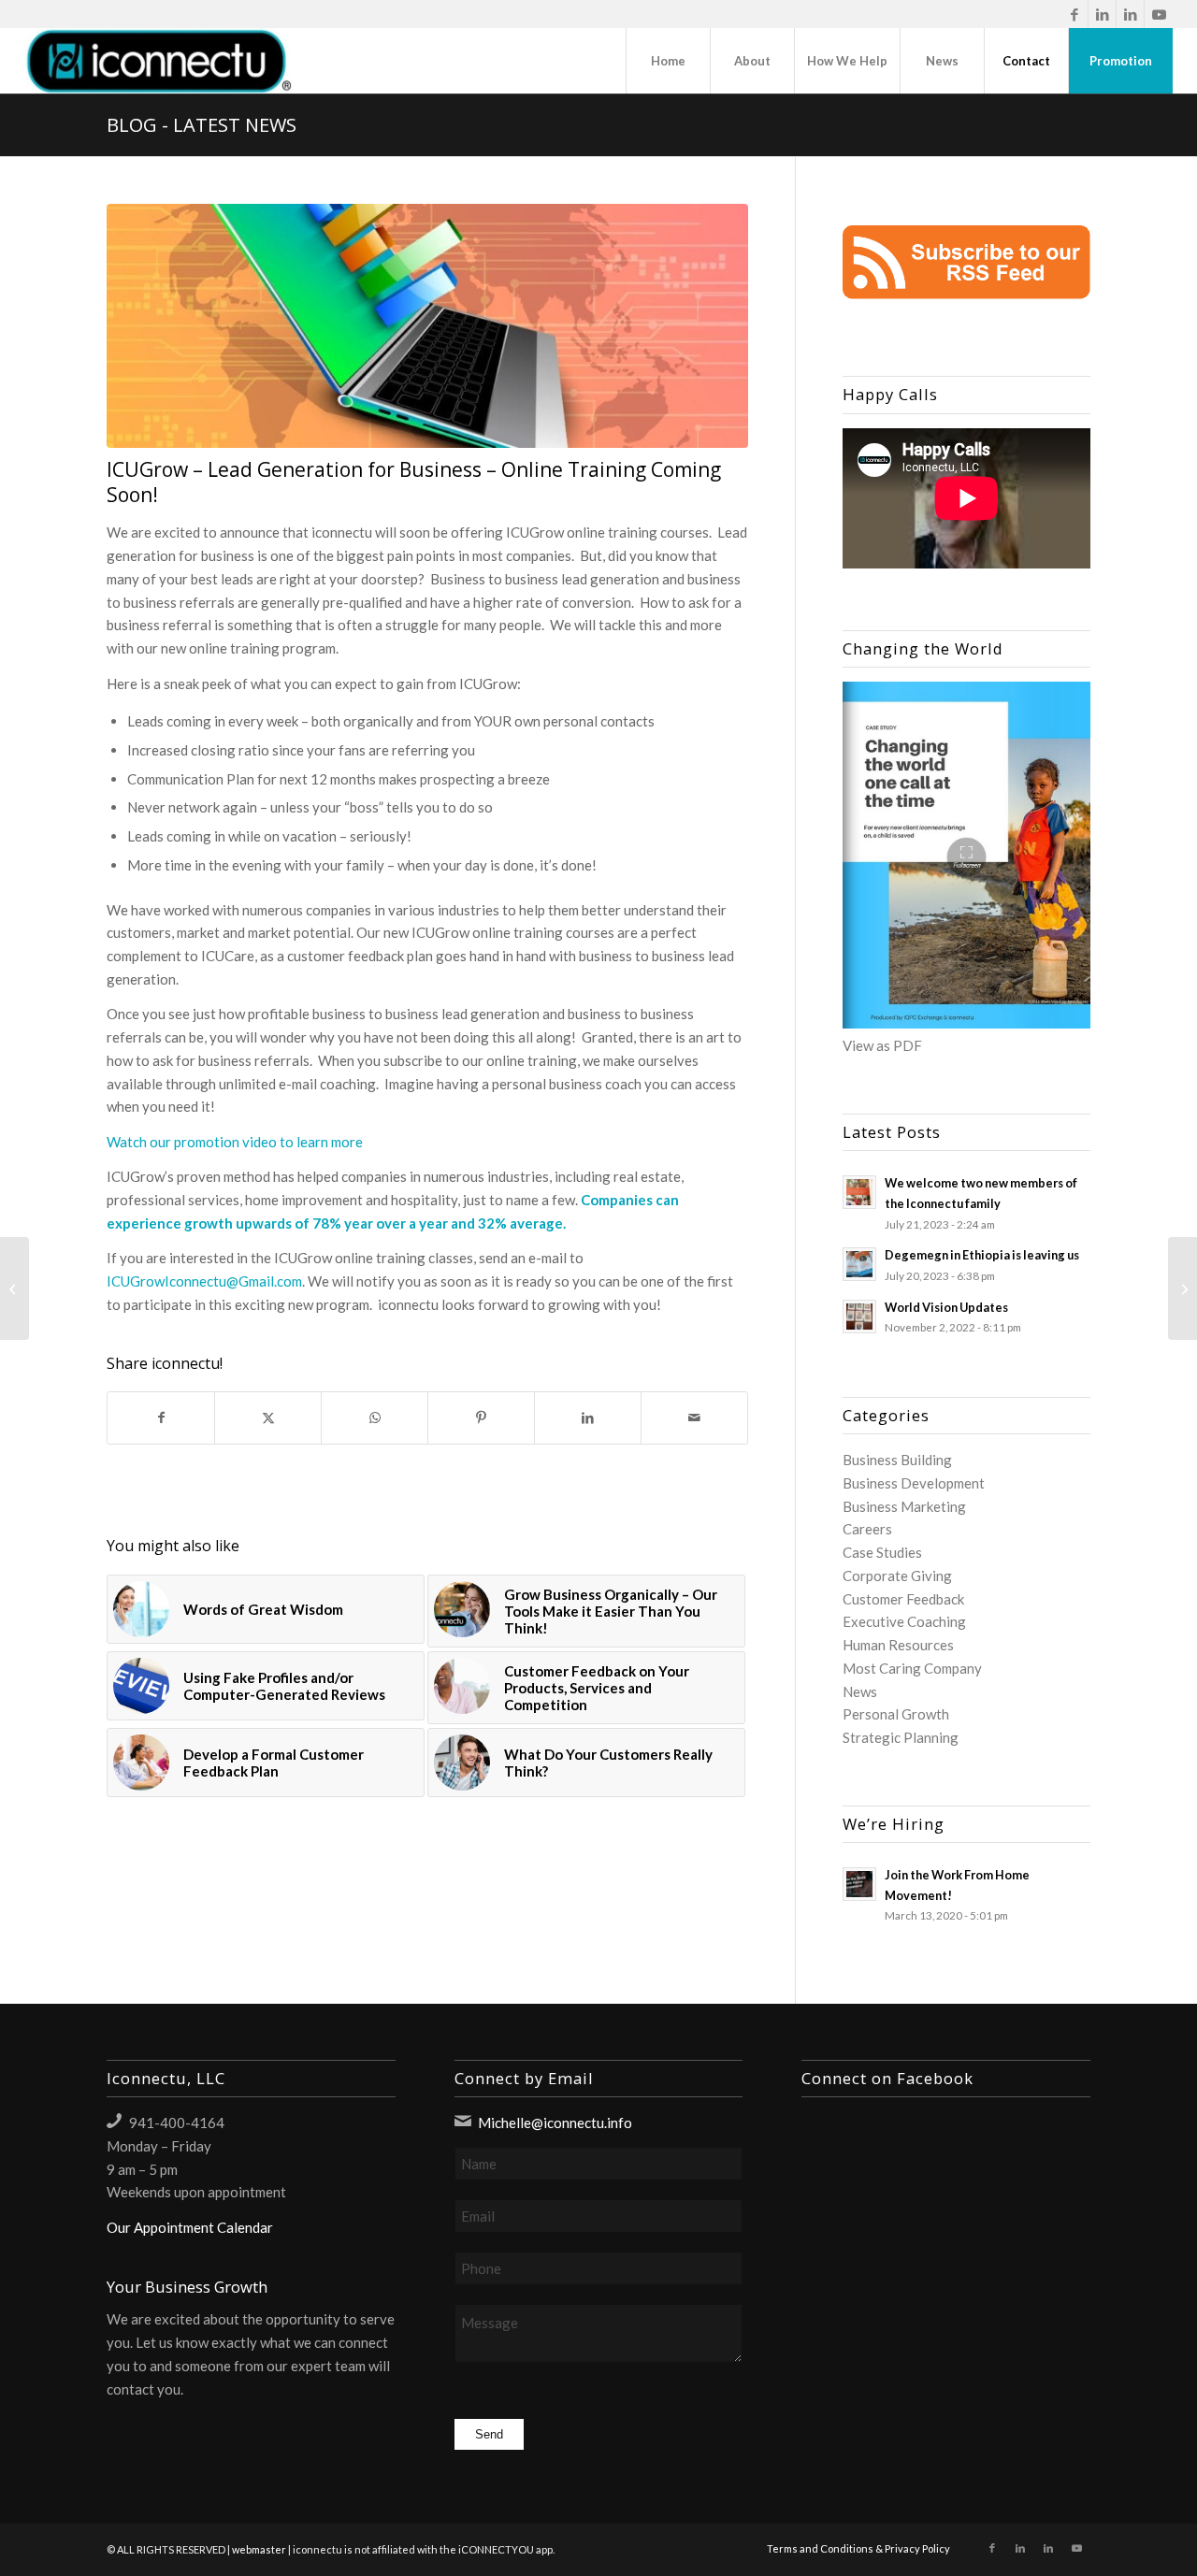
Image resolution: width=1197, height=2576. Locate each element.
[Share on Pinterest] (481, 1418)
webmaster (259, 2549)
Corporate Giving (897, 1576)
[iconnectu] (158, 61)
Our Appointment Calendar (190, 2227)
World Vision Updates (946, 1307)
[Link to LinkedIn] (1102, 14)
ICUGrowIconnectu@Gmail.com (204, 1281)
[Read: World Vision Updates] (859, 1317)
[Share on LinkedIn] (588, 1418)
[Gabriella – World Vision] (1183, 1288)
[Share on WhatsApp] (375, 1418)
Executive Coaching (904, 1621)
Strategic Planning (901, 1737)
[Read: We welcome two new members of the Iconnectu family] (859, 1192)
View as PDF (882, 1045)
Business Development (914, 1483)
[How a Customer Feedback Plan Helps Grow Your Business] (14, 1288)
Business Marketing (904, 1506)
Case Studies (882, 1552)
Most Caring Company (912, 1668)
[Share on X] (268, 1418)
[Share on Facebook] (161, 1418)
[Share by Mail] (694, 1418)
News (860, 1691)
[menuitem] (668, 61)
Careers (867, 1529)
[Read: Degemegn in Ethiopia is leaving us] (859, 1264)
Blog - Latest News (202, 125)
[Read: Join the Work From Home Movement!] (859, 1884)
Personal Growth (896, 1714)
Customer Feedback (903, 1599)
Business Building (897, 1460)
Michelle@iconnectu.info (555, 2123)
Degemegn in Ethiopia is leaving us (982, 1255)
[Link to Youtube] (1159, 14)
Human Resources (898, 1645)
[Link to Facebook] (1074, 14)
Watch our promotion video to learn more (235, 1142)
